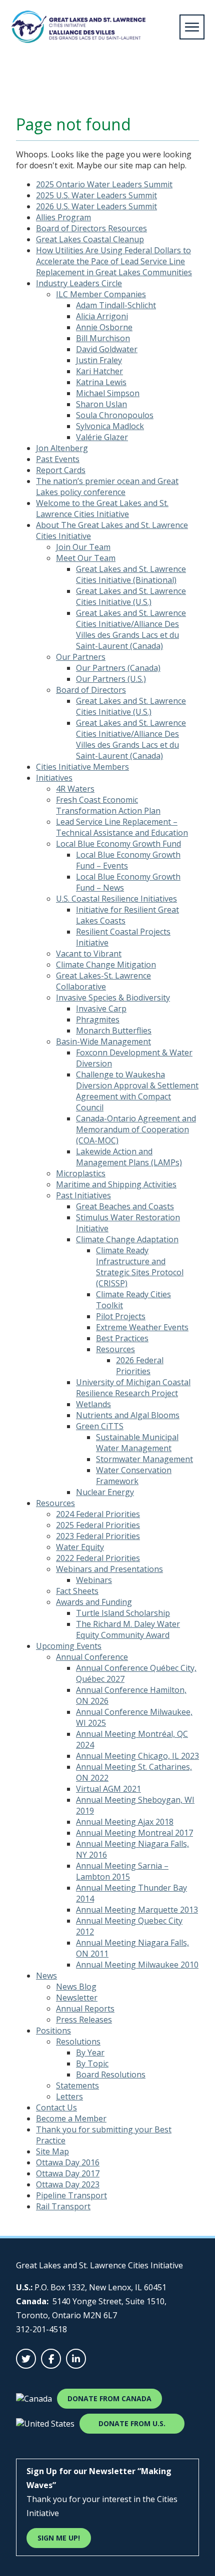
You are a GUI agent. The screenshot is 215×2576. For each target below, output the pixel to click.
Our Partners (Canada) (118, 668)
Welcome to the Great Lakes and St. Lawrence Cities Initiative (102, 509)
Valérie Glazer (102, 437)
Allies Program (63, 217)
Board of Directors (91, 690)
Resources (115, 1349)
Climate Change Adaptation (127, 1239)
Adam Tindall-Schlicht (116, 305)
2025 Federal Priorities (98, 1525)
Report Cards (61, 470)
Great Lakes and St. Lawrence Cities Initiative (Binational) (131, 574)
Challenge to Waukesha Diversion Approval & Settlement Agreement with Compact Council (137, 1091)
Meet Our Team (86, 558)
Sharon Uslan (101, 404)
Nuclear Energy (105, 1492)
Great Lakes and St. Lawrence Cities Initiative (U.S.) (131, 596)
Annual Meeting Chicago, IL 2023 (137, 1756)
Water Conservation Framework (134, 1476)
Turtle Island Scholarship (123, 1613)
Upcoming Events (69, 1646)
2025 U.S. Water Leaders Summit (96, 195)
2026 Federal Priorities (140, 1366)
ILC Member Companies (101, 294)
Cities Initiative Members (82, 767)
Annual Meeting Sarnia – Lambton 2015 (122, 1871)
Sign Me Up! (59, 2538)
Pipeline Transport (71, 2195)
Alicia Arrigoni (102, 316)
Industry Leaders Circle (79, 283)
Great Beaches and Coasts (125, 1206)
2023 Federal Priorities (98, 1536)
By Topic (92, 2063)
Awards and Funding (94, 1602)
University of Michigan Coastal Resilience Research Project (133, 1388)
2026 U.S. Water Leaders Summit (96, 206)
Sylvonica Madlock (110, 426)
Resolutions (78, 2042)
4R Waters (75, 789)
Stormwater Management (144, 1459)
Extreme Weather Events (142, 1327)
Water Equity (80, 1547)
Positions (53, 2031)
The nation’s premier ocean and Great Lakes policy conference (107, 487)
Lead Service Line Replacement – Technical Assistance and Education (122, 827)
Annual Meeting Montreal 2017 (134, 1833)
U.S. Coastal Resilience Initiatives (116, 899)
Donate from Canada (109, 2398)
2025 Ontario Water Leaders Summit (104, 184)
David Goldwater (107, 349)
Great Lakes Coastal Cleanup (90, 239)
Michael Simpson (108, 393)
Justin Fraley (99, 360)
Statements (77, 2085)
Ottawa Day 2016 (68, 2162)
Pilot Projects (121, 1316)
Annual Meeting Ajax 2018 (125, 1822)
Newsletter (77, 1998)
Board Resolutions (111, 2074)
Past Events (58, 459)
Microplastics (81, 1173)
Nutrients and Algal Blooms (128, 1415)
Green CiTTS (100, 1426)
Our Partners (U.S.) (111, 679)
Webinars (94, 1580)
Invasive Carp (101, 1009)
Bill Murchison (103, 338)
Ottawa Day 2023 (68, 2184)
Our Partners (81, 657)
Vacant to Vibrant (89, 954)
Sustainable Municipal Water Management (137, 1443)
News (46, 1976)
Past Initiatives (83, 1195)
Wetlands (93, 1404)
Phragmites (98, 1020)
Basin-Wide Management (103, 1041)
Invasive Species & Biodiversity (113, 998)
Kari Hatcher (99, 371)
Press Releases (84, 2020)
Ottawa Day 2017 (68, 2173)
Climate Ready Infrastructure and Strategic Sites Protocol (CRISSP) (140, 1267)
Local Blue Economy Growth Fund (118, 844)
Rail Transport (63, 2206)
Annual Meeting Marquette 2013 (137, 1910)
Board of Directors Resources (91, 228)
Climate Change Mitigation (106, 965)
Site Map (52, 2151)
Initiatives (54, 778)
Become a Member (71, 2118)
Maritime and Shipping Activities (116, 1184)
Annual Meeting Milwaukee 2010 (137, 1965)
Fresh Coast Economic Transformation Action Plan (108, 805)
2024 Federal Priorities (98, 1514)
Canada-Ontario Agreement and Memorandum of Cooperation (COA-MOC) (136, 1129)
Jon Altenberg (62, 448)
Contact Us (56, 2107)
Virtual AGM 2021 (108, 1789)
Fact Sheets (77, 1591)
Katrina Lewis (101, 382)
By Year (90, 2053)
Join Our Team (83, 547)
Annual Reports (85, 2009)
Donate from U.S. (132, 2423)
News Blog (76, 1987)
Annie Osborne (104, 327)
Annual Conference (92, 1657)
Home (22, 87)
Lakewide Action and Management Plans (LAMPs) (129, 1157)
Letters (69, 2096)
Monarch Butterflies (114, 1030)
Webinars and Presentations (109, 1569)
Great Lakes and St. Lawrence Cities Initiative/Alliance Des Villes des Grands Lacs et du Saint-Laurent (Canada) (131, 629)
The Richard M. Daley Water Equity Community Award (128, 1629)
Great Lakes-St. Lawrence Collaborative (103, 981)
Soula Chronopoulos (115, 415)
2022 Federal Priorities (98, 1558)
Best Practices (122, 1338)
